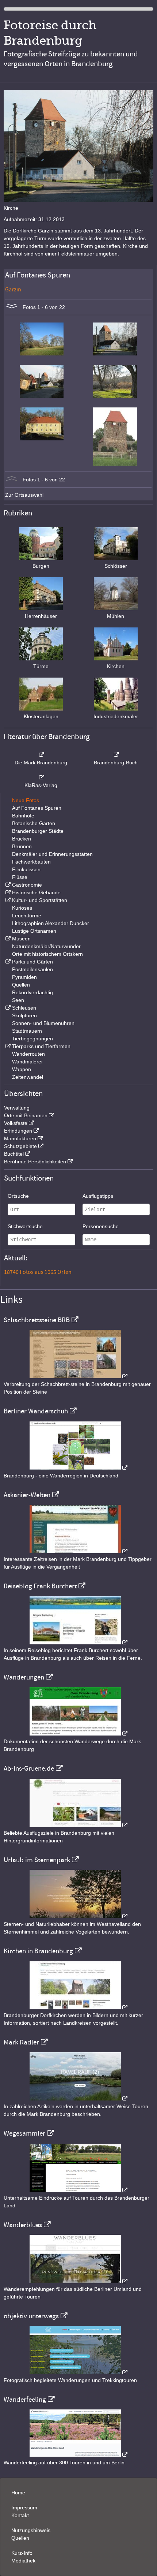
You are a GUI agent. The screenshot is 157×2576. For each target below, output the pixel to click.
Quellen (21, 985)
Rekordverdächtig (32, 992)
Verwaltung (17, 1108)
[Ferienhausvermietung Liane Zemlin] (78, 1916)
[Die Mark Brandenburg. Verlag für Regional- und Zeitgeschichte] (41, 755)
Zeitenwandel (28, 1077)
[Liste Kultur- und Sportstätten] (7, 900)
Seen (18, 1000)
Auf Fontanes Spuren (37, 808)
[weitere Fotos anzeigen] (12, 307)
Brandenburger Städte (38, 831)
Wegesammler (24, 2133)
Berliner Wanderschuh (36, 1411)
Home (18, 2493)
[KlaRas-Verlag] (41, 778)
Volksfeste (16, 1123)
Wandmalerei (27, 1062)
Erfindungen (18, 1131)
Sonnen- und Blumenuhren (43, 1023)
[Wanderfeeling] (78, 2455)
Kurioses (22, 908)
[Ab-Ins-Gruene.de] (78, 1825)
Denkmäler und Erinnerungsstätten (52, 854)
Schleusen (24, 1008)
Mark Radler (21, 2042)
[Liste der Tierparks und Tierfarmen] (7, 1046)
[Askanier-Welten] (78, 1551)
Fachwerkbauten (31, 862)
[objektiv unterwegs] (78, 2372)
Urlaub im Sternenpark (37, 1860)
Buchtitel (14, 1154)
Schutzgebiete (20, 1146)
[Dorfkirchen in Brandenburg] (78, 2008)
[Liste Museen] (7, 939)
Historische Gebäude (36, 892)
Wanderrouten (28, 1054)
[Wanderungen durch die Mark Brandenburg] (78, 1734)
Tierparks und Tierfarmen (41, 1046)
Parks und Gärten (32, 962)
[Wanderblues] (78, 2281)
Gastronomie (27, 885)
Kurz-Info (22, 2553)
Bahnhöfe (23, 816)
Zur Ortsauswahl (24, 495)
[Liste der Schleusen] (7, 1008)
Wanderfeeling (25, 2400)
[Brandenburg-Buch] (116, 755)
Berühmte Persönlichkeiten (35, 1162)
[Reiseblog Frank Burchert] (78, 1643)
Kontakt (20, 2515)
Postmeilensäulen (32, 969)
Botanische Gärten (34, 823)
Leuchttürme (27, 916)
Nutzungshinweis (31, 2530)
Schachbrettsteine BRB (37, 1320)
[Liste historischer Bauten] (7, 892)
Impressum (24, 2508)
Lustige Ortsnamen (34, 931)
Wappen (22, 1069)
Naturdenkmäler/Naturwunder (46, 946)
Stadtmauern (27, 1031)
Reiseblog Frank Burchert (40, 1586)
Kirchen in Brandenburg (38, 1951)
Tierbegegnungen (32, 1039)
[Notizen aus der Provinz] (78, 2099)
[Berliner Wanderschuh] (78, 1468)
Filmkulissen (26, 869)
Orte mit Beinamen (26, 1115)
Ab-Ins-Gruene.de (29, 1768)
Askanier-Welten (27, 1495)
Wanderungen (24, 1677)
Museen (21, 939)
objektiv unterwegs (31, 2316)
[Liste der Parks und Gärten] (7, 962)
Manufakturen (20, 1138)
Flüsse (20, 877)
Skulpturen (24, 1015)
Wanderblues (23, 2225)
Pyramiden (24, 977)
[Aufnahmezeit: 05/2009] (42, 354)
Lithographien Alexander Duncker (51, 923)
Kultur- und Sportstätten (40, 900)
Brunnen (22, 846)
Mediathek (23, 2561)
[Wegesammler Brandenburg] (78, 2190)
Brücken (22, 839)
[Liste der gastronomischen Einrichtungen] (7, 885)
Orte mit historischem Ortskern (47, 954)
